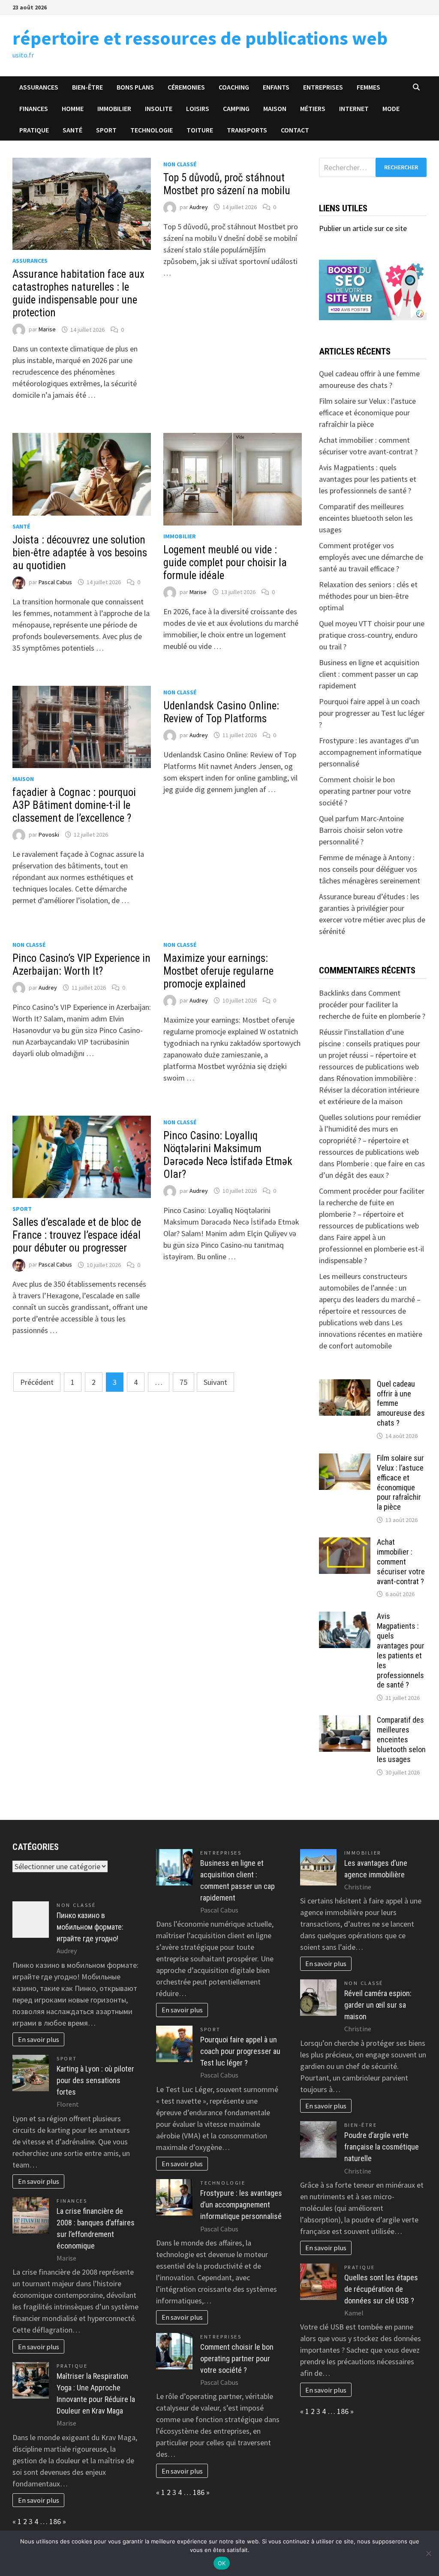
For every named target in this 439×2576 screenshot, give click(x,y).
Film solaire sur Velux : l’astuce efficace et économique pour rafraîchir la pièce (367, 413)
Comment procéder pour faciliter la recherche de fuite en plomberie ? (372, 1004)
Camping (236, 108)
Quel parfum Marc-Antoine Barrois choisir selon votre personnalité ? (361, 830)
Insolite (159, 108)
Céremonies (186, 87)
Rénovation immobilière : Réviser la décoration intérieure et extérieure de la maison (369, 1090)
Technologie (152, 130)
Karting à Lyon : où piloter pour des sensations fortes (95, 2080)
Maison (275, 108)
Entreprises (323, 87)
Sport (106, 130)
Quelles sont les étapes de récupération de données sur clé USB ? (381, 2289)
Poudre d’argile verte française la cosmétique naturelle (382, 2147)
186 (55, 2521)
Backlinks (334, 993)
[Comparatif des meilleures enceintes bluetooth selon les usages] (345, 1721)
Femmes (368, 87)
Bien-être (87, 87)
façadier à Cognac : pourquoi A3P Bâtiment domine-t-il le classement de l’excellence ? (74, 805)
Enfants (276, 87)
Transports (247, 130)
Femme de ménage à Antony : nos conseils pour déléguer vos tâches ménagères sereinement (370, 869)
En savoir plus (39, 2039)
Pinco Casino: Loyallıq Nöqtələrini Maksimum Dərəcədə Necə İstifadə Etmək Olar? (228, 1155)
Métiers (313, 108)
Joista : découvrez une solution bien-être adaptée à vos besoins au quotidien (80, 553)
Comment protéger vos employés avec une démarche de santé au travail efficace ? (371, 557)
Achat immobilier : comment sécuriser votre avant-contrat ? (401, 1561)
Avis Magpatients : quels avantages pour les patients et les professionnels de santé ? (368, 479)
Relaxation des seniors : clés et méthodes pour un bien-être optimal (368, 596)
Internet (354, 108)
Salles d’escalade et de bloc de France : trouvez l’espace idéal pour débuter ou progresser (77, 1235)
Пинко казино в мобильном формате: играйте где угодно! (90, 1927)
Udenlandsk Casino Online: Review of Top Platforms (221, 712)
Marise (47, 330)
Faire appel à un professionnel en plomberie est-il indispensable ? (371, 1249)
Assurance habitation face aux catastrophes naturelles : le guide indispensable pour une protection (78, 293)
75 (183, 1382)
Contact (295, 130)
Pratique (34, 130)
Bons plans (135, 87)
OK (222, 2563)
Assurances (39, 87)
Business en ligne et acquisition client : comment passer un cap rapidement (369, 674)
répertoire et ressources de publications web (200, 38)
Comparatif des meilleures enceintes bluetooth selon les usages (366, 518)
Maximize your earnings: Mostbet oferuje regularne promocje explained (218, 971)
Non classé (180, 164)
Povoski (49, 835)
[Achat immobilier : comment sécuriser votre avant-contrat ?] (345, 1543)
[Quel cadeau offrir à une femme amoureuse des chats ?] (345, 1385)
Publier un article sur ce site (363, 228)
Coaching (234, 87)
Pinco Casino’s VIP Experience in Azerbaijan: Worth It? (81, 965)
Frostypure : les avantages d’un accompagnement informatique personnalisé (370, 752)
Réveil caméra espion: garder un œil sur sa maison (378, 2005)
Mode (391, 108)
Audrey (199, 207)
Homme (73, 108)
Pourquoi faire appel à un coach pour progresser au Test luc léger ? (372, 713)
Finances (34, 108)
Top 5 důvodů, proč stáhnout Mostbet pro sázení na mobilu (227, 184)
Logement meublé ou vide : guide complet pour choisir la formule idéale (225, 563)
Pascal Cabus (55, 582)
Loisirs (198, 108)
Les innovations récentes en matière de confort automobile (371, 1334)
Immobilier (114, 108)
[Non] (428, 2553)
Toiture (200, 130)
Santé (72, 130)
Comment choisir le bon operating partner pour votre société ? (365, 791)
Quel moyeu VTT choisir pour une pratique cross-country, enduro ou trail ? (372, 635)
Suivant (215, 1382)
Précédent (37, 1382)
